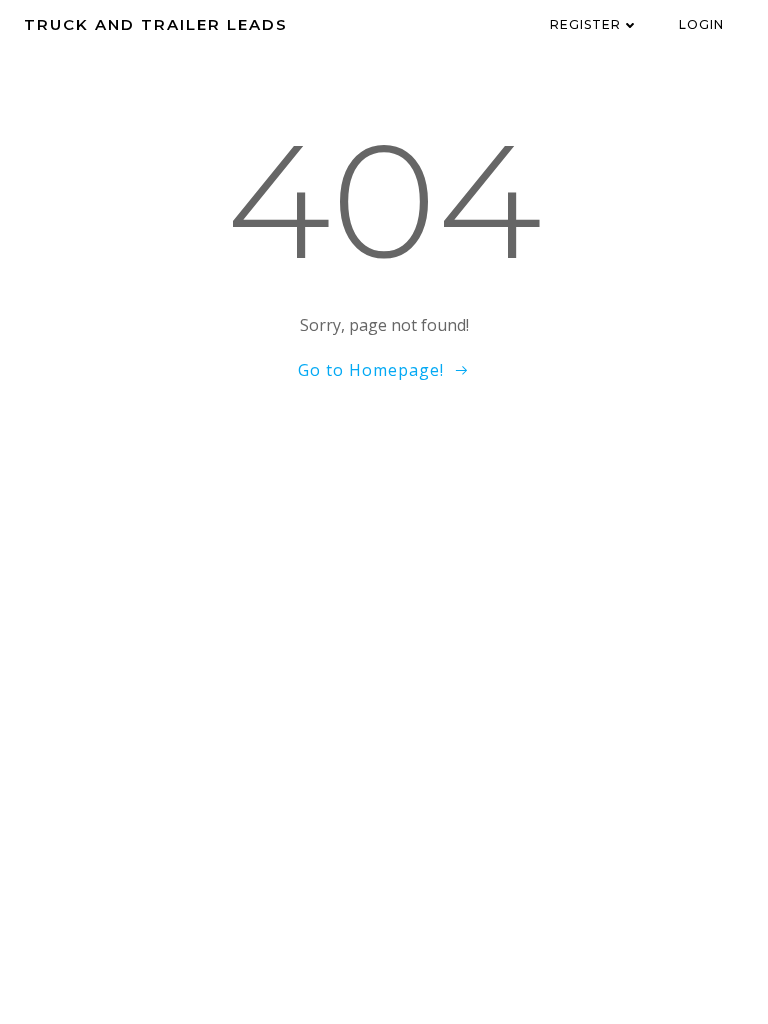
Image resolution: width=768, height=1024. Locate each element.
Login (701, 24)
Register (585, 24)
